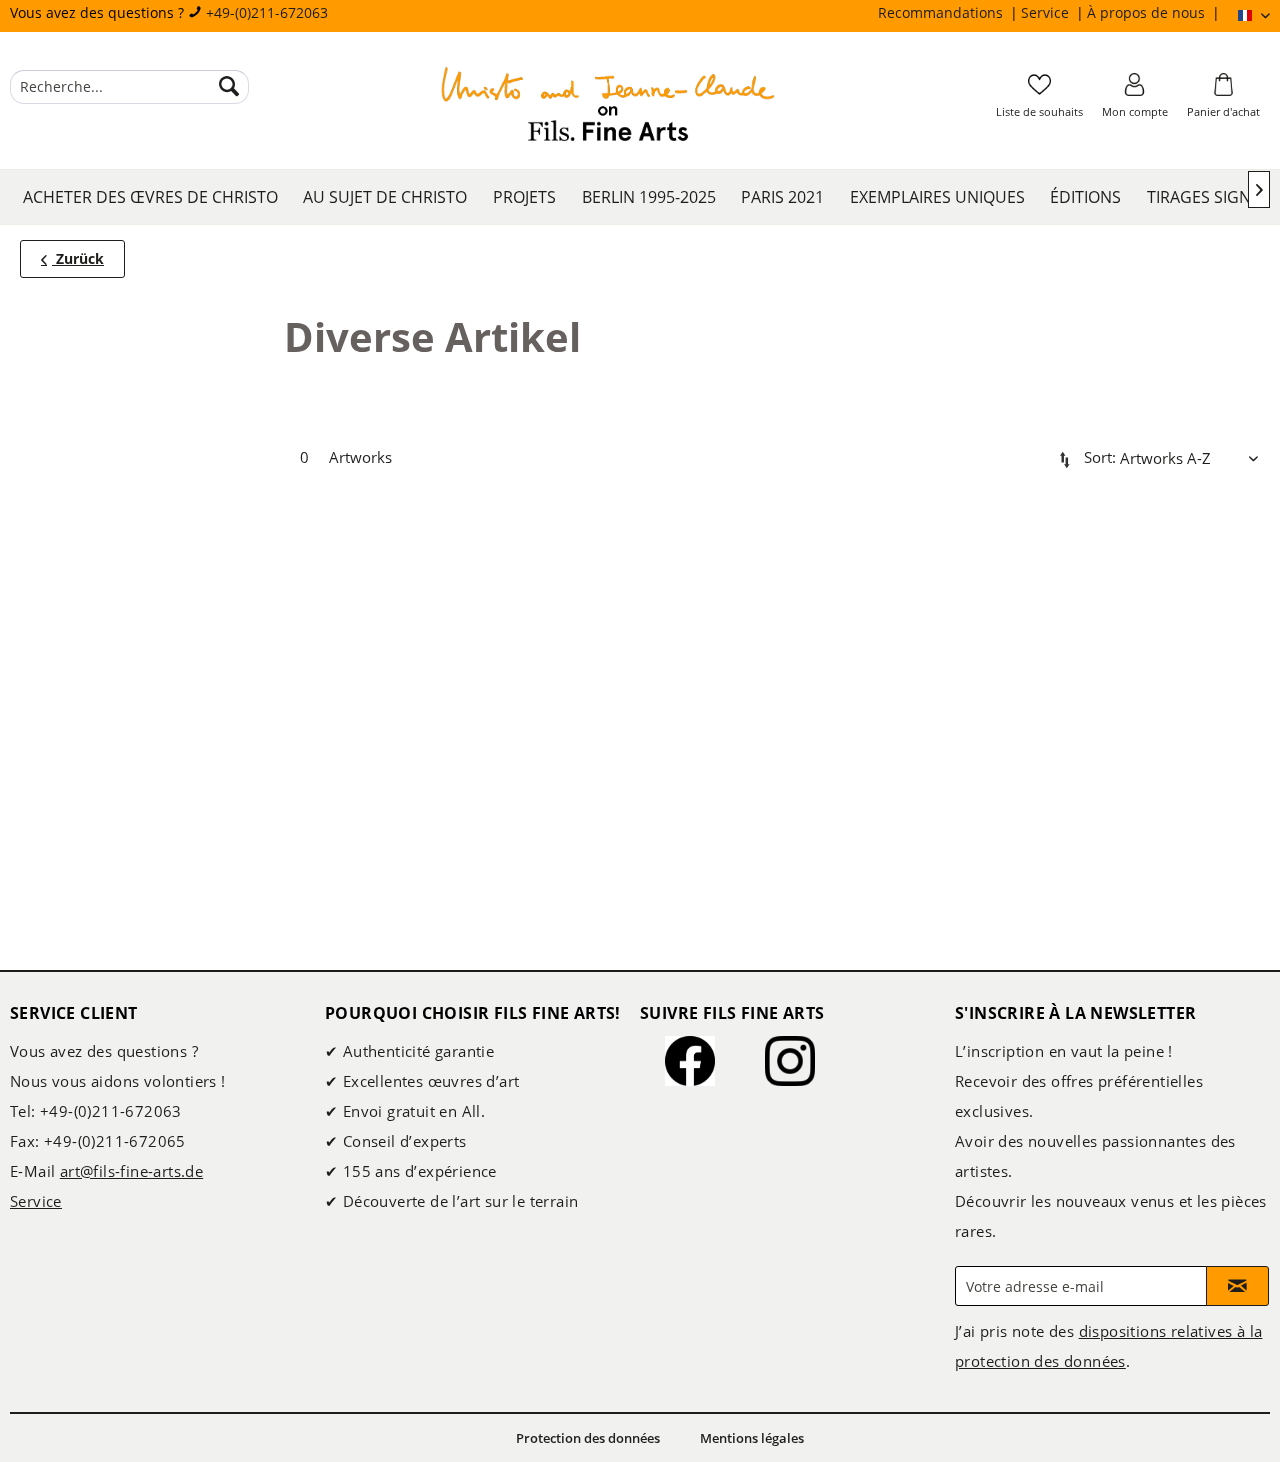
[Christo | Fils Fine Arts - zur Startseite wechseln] (608, 107)
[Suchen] (229, 87)
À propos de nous (1148, 12)
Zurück (78, 258)
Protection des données (588, 1438)
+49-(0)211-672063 (267, 12)
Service (1047, 12)
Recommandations (942, 12)
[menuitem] (949, 13)
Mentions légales (752, 1438)
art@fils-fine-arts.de (131, 1171)
